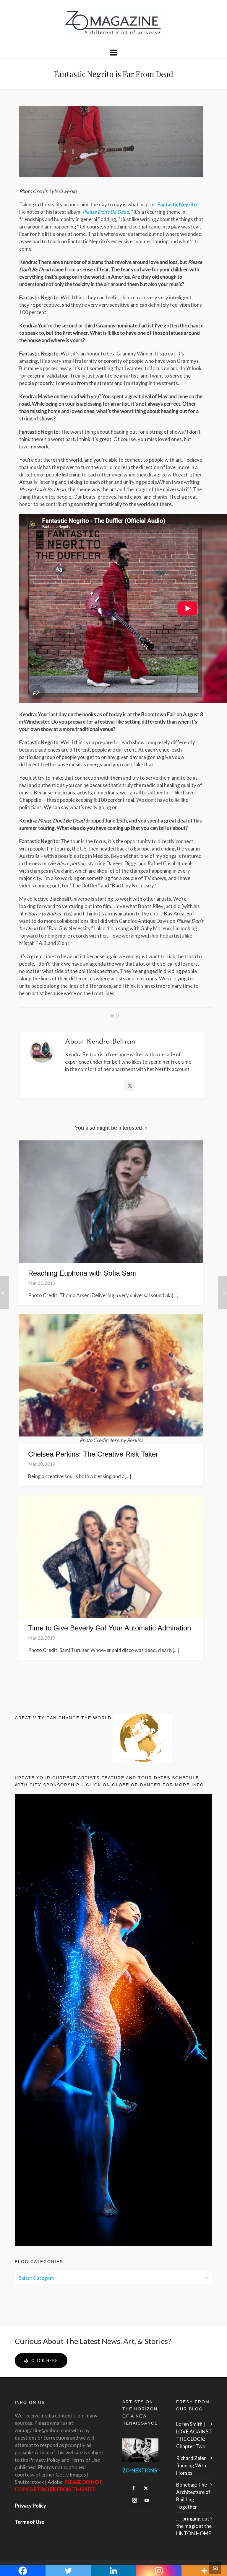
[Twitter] (130, 1086)
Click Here (45, 2360)
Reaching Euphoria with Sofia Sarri (82, 1273)
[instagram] (134, 2500)
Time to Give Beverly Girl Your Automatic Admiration (110, 1628)
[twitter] (146, 2488)
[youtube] (147, 2500)
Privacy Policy (30, 2506)
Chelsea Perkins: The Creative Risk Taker (93, 1454)
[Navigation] (113, 52)
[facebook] (134, 2488)
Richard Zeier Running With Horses (191, 2465)
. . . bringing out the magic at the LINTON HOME (194, 2526)
